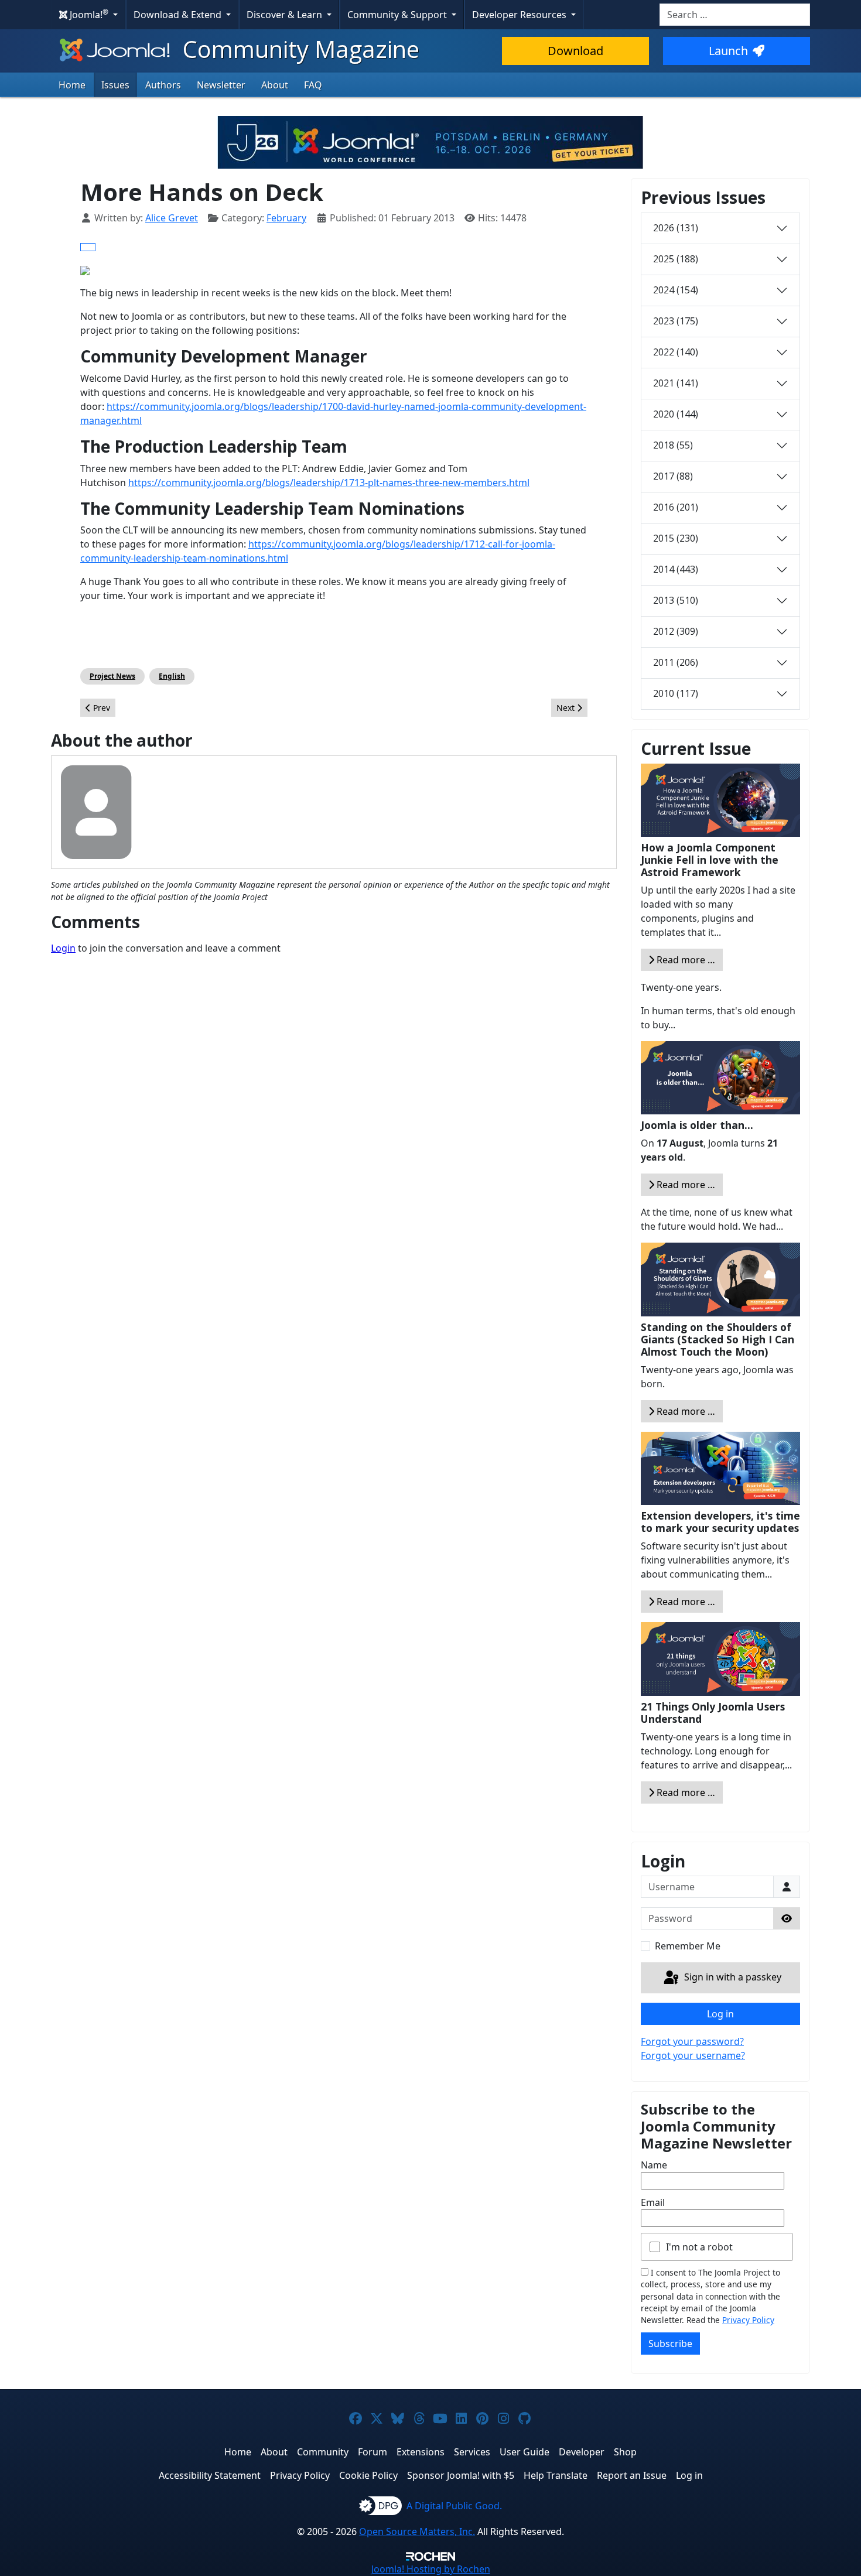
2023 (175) (676, 321)
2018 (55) (673, 445)
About (275, 85)
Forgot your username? (693, 2055)
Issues (115, 85)
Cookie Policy (368, 2475)
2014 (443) (676, 569)
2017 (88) (673, 476)
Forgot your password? (692, 2041)
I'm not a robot (699, 2247)
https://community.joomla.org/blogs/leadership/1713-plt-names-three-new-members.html (329, 483)
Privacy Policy (748, 2320)
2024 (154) (676, 290)
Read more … (685, 960)
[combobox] (735, 15)
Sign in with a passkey (732, 1977)
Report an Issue (632, 2475)
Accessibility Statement (210, 2475)
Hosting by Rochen (431, 2569)
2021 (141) (676, 383)
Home (72, 85)
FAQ (313, 85)
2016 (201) (676, 507)
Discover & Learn (286, 15)
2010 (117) (676, 693)
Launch (728, 51)
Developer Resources (520, 15)
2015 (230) (676, 538)
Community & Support (398, 15)
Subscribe (670, 2344)
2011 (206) (676, 662)
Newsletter (221, 85)
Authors (163, 85)
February (286, 218)
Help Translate (556, 2475)
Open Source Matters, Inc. (417, 2531)
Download (575, 51)
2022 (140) (676, 352)
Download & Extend (179, 15)
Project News (112, 676)
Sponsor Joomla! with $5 (461, 2475)
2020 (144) (676, 414)
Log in (720, 2014)
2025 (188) (676, 259)
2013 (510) (676, 600)
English (172, 676)
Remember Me (688, 1946)
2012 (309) (676, 631)
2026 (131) (676, 228)
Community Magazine (298, 49)
